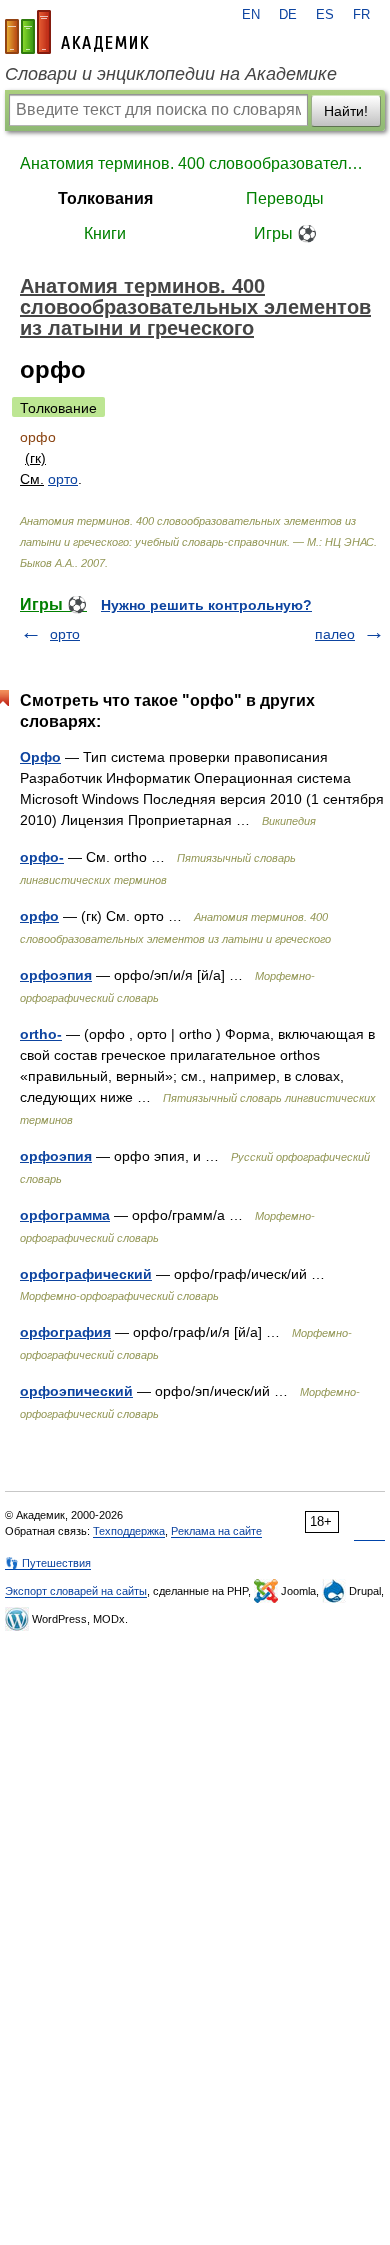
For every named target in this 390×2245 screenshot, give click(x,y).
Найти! (346, 111)
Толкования (105, 198)
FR (361, 15)
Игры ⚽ (285, 233)
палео (335, 634)
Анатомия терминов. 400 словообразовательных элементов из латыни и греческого (195, 163)
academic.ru (77, 32)
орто (63, 479)
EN (251, 15)
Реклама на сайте (216, 1531)
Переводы (285, 198)
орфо (39, 916)
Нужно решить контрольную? (206, 605)
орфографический (86, 1274)
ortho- (41, 1034)
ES (325, 15)
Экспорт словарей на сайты (76, 1591)
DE (288, 15)
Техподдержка (129, 1531)
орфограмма (65, 1215)
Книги (105, 233)
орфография (65, 1332)
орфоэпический (76, 1391)
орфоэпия (56, 975)
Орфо (40, 757)
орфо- (42, 857)
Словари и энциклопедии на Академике (171, 74)
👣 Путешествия (48, 1563)
